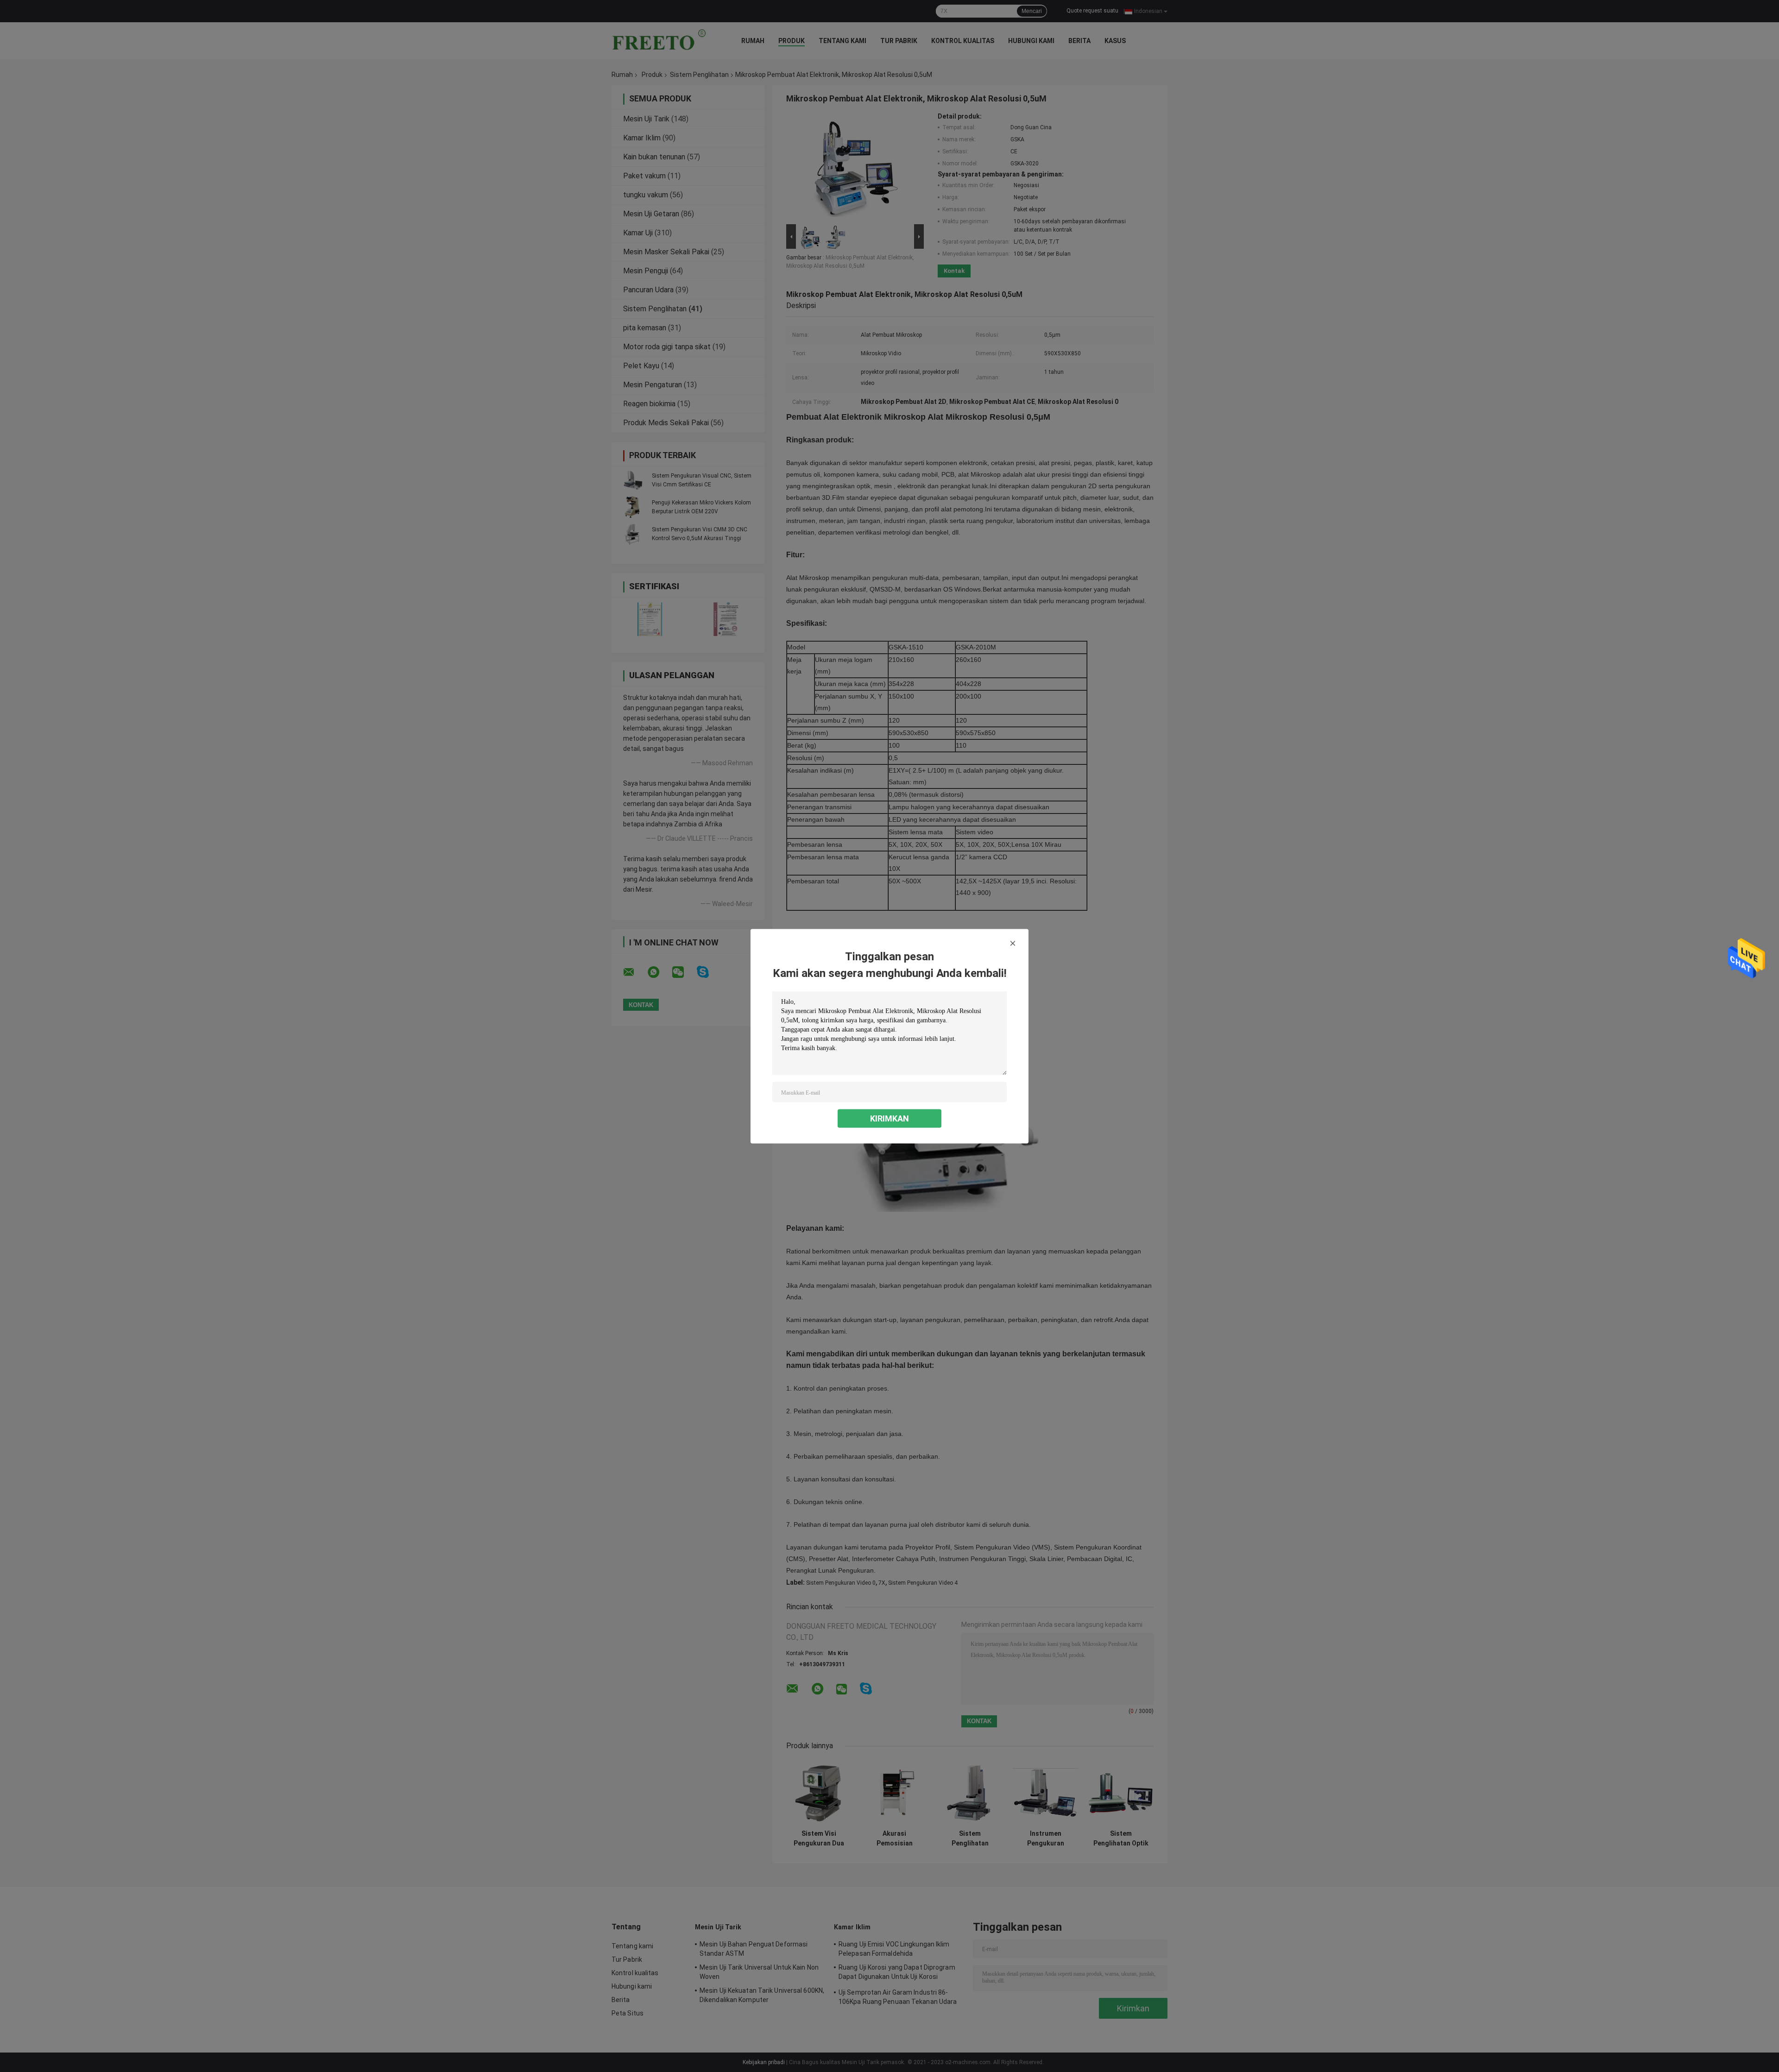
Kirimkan (889, 1118)
